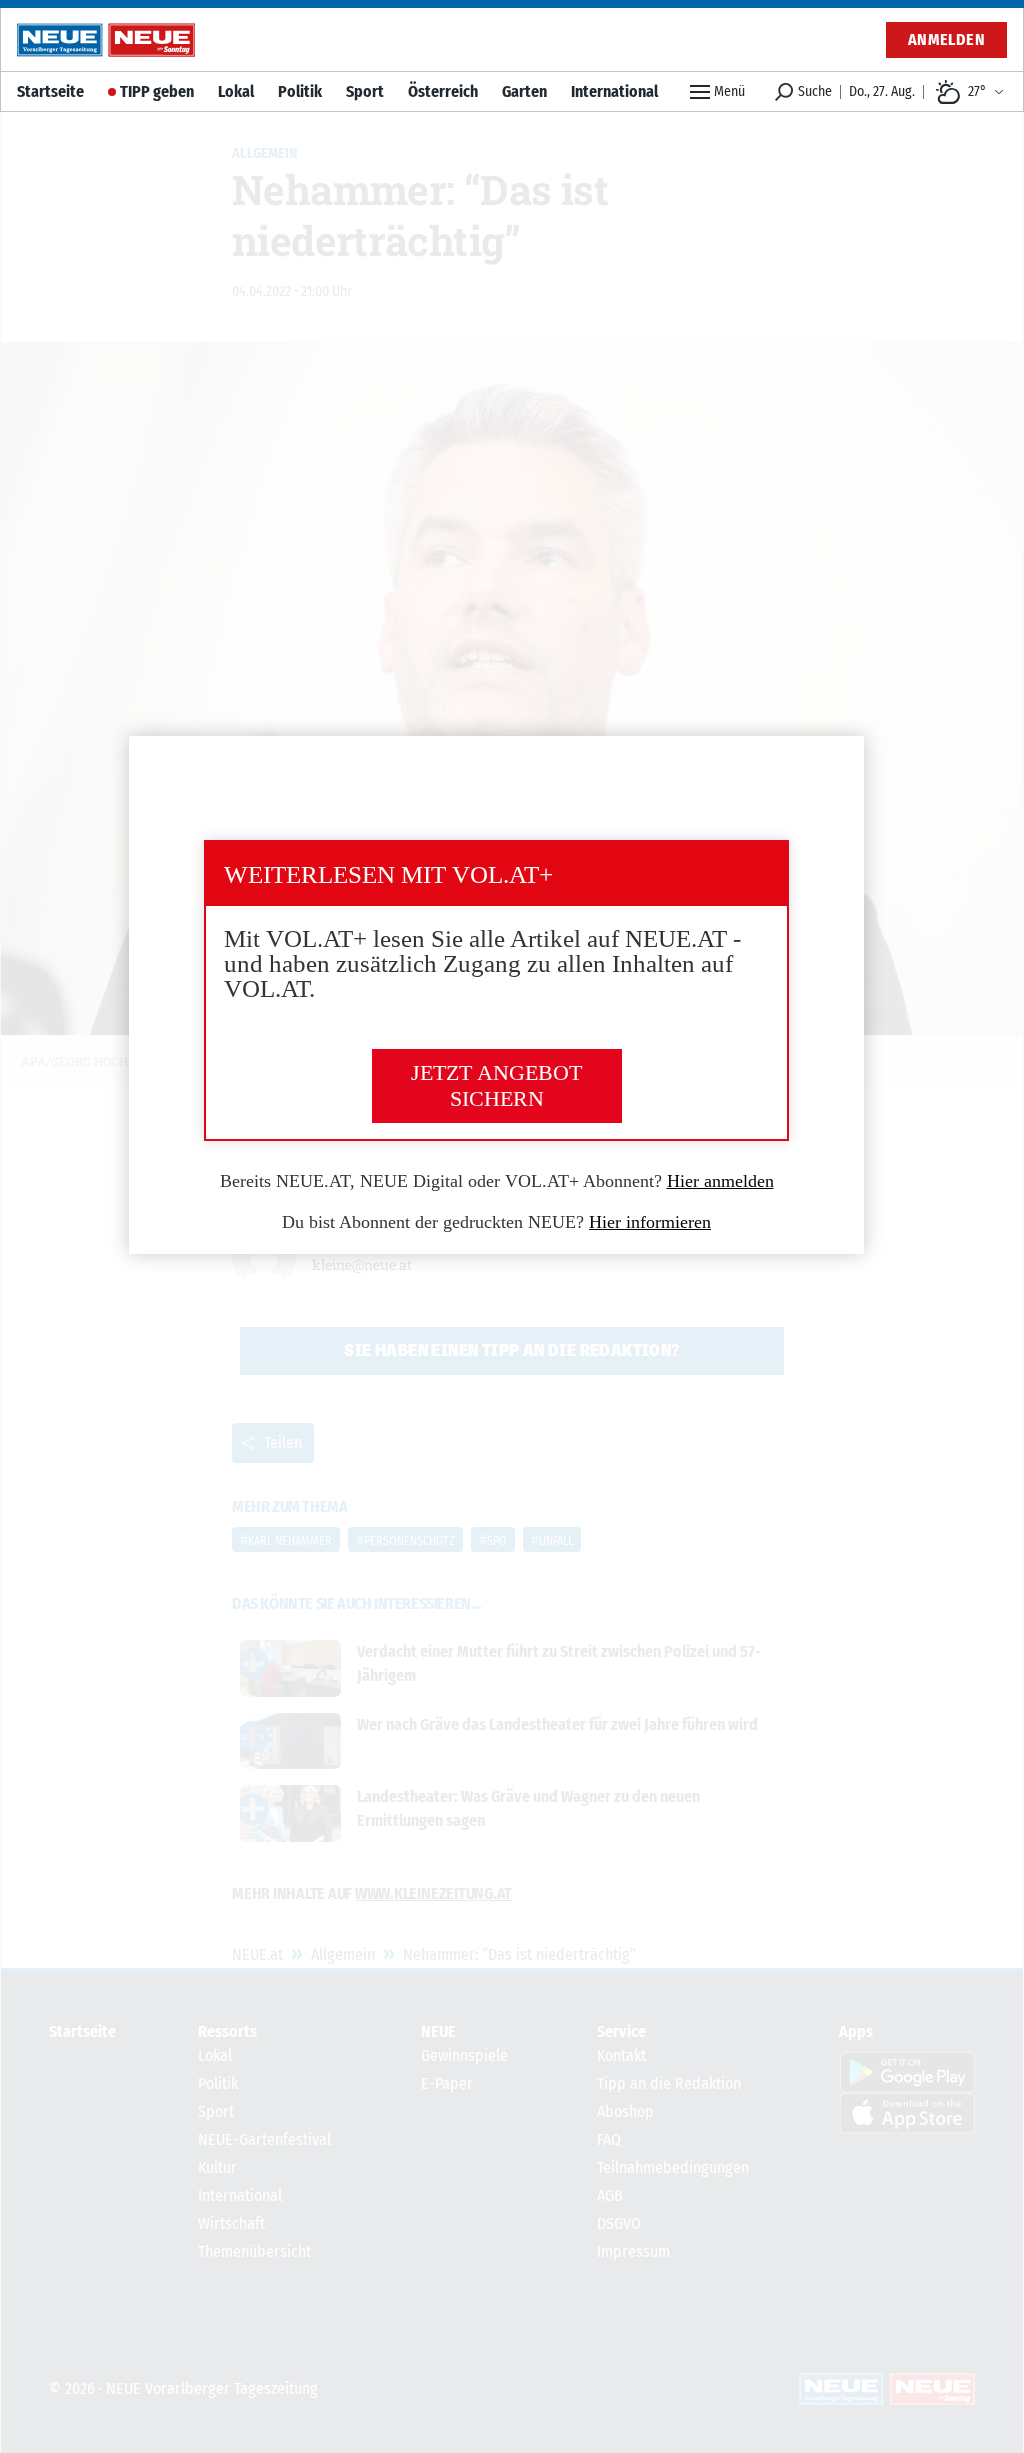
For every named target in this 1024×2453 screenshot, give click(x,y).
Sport (365, 91)
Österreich (443, 91)
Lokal (236, 91)
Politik (300, 91)
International (614, 91)
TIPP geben (157, 91)
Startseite (50, 91)
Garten (524, 91)
